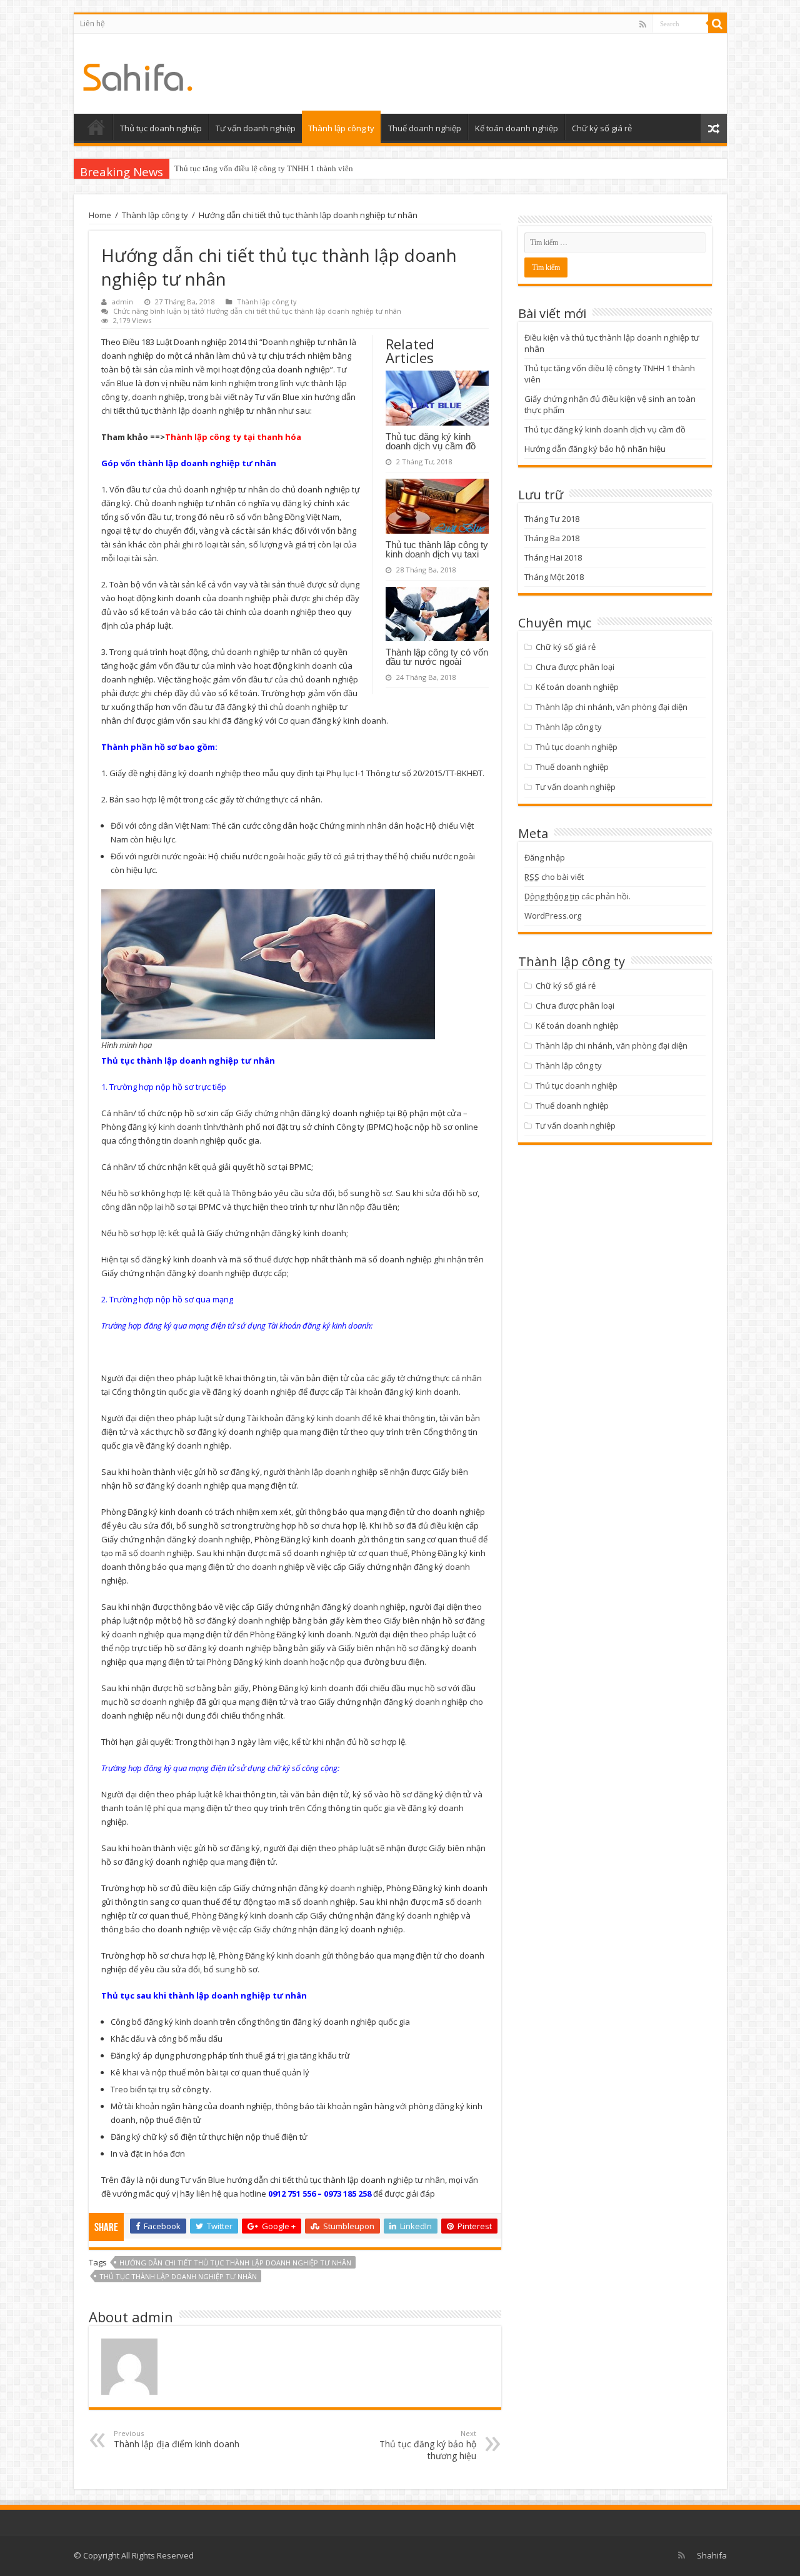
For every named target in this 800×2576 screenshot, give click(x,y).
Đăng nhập (545, 857)
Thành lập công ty (341, 128)
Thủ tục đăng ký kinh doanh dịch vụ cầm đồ (431, 441)
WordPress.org (553, 916)
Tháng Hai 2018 (553, 557)
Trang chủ (96, 127)
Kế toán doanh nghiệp (517, 128)
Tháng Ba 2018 (552, 538)
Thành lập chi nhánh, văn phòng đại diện (612, 707)
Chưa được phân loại (575, 667)
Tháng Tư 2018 (552, 519)
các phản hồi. (577, 896)
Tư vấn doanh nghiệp (256, 128)
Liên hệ (92, 23)
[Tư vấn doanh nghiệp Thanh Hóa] (138, 74)
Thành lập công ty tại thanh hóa (233, 437)
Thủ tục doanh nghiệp (161, 128)
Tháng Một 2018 (554, 577)
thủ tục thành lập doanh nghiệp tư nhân (178, 2276)
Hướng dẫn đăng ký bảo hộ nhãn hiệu (595, 449)
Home (100, 215)
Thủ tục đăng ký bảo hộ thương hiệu (428, 2445)
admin (122, 302)
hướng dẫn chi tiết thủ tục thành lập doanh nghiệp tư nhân (235, 2263)
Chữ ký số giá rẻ (602, 128)
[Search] (717, 24)
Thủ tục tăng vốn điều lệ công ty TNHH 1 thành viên (264, 168)
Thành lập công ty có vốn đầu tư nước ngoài (437, 657)
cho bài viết (554, 877)
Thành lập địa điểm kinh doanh (177, 2439)
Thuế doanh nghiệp (425, 128)
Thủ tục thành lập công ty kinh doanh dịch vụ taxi (437, 549)
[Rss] (643, 24)
